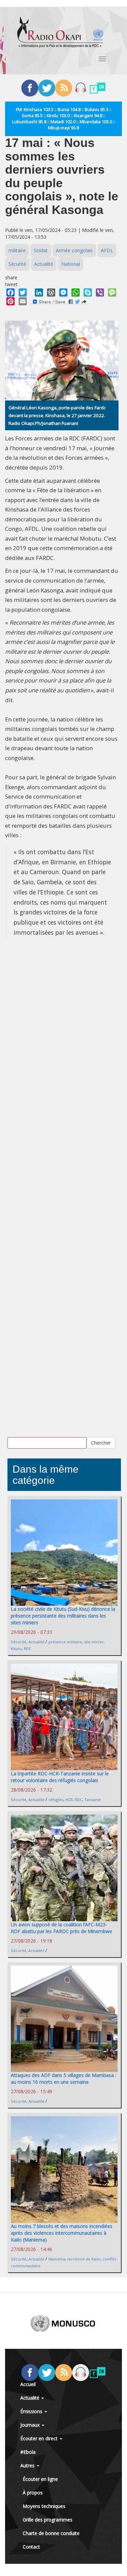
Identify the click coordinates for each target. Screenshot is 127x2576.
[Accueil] (60, 32)
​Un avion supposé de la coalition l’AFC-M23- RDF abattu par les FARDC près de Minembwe (61, 1928)
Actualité (44, 264)
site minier (94, 1642)
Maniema (57, 2259)
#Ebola (28, 2452)
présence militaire (65, 1642)
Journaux (31, 2425)
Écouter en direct (40, 2438)
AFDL (107, 250)
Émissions (32, 2411)
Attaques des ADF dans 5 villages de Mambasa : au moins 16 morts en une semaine (63, 2079)
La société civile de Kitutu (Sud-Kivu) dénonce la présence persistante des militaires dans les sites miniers (63, 1616)
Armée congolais (74, 250)
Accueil (28, 2384)
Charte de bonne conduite (51, 2533)
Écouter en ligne (40, 2479)
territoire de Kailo (84, 2259)
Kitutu (16, 1649)
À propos (33, 2493)
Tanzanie (93, 1800)
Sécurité (17, 264)
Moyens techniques (44, 2506)
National (71, 264)
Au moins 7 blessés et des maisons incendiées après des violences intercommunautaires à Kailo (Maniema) (62, 2233)
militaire (17, 250)
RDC (27, 1649)
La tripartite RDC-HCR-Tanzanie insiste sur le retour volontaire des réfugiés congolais (60, 1777)
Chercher (101, 1443)
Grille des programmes (48, 2520)
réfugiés (56, 1800)
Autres (28, 2465)
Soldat (41, 250)
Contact (31, 2547)
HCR (69, 1800)
